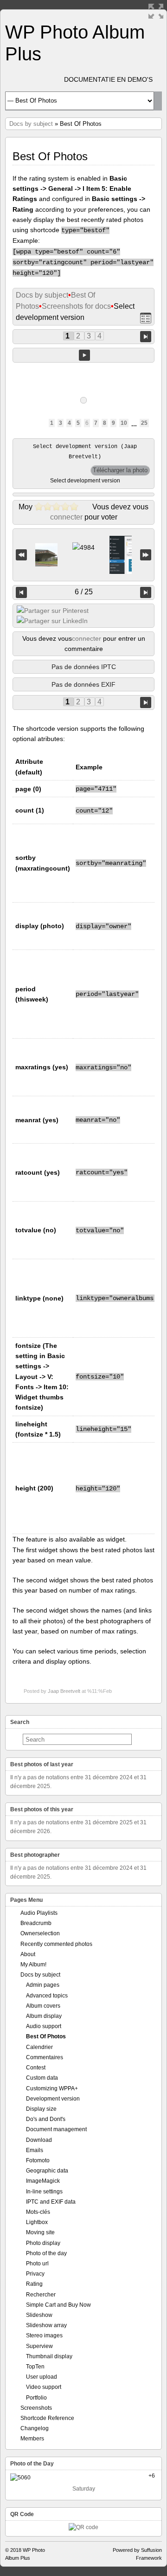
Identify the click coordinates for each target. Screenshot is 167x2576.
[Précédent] (21, 592)
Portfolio (36, 2398)
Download (39, 2140)
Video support (44, 2387)
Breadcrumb (36, 1923)
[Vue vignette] (146, 318)
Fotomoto (38, 2160)
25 (144, 423)
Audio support (44, 2026)
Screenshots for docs (76, 306)
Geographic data (47, 2171)
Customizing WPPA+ (52, 2088)
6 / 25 (84, 592)
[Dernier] (146, 555)
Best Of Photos (46, 2036)
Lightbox (37, 2222)
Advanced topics (47, 1996)
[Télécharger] (120, 470)
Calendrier (39, 2047)
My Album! (33, 1965)
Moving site (40, 2232)
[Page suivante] (146, 336)
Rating (34, 2284)
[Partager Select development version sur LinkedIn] (52, 621)
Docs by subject (31, 124)
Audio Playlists (39, 1913)
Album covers (43, 2006)
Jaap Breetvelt (64, 1691)
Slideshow (39, 2315)
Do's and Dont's (46, 2119)
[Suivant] (146, 592)
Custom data (42, 2078)
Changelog (35, 2428)
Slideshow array (46, 2325)
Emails (35, 2150)
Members (32, 2439)
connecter (66, 517)
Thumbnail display (49, 2356)
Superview (39, 2346)
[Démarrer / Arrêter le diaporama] (84, 355)
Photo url (37, 2264)
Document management (56, 2129)
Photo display (43, 2243)
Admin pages (43, 1985)
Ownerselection (40, 1933)
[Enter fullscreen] (156, 11)
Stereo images (44, 2335)
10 (124, 423)
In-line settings (44, 2192)
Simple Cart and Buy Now (58, 2305)
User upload (42, 2377)
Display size (41, 2109)
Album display (44, 2016)
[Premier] (21, 555)
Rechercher (41, 2295)
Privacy (35, 2274)
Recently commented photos (56, 1944)
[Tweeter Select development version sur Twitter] (53, 611)
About (28, 1954)
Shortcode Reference (47, 2418)
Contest (36, 2068)
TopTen (35, 2367)
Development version (53, 2099)
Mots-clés (38, 2212)
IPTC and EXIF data (51, 2202)
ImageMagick (43, 2181)
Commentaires (45, 2057)
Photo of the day (46, 2253)
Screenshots (36, 2408)
